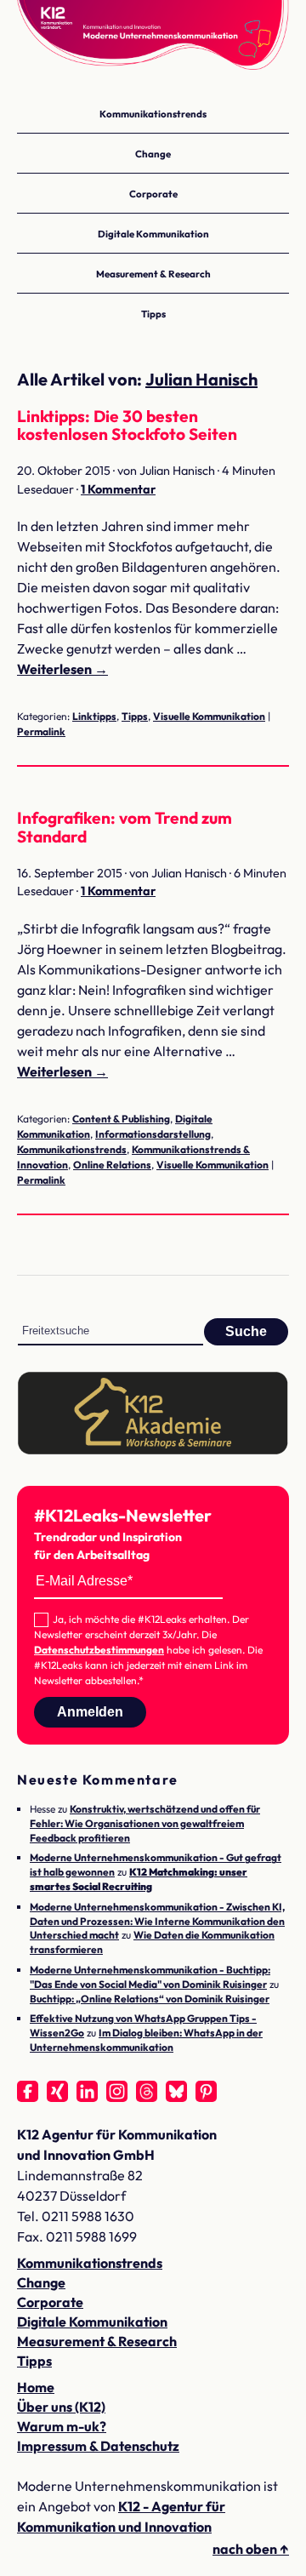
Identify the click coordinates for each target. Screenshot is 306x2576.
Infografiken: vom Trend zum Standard (125, 827)
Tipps (153, 314)
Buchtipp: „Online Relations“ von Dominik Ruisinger (150, 1999)
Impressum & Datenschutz (98, 2446)
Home (36, 2387)
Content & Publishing (121, 1119)
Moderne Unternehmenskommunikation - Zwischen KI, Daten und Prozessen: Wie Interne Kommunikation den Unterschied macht (157, 1921)
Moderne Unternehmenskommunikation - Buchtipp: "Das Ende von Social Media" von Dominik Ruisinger (150, 1977)
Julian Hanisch (201, 379)
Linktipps (94, 716)
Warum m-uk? (62, 2426)
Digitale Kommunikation (153, 234)
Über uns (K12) (61, 2407)
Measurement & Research (153, 274)
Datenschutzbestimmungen (99, 1650)
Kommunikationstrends (153, 114)
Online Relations (112, 1165)
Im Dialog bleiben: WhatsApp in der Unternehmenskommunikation (146, 2040)
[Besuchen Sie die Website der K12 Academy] (153, 1450)
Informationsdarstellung (153, 1134)
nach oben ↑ (251, 2549)
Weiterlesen (62, 669)
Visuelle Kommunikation (209, 716)
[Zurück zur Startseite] (153, 43)
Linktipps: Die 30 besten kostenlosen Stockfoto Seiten (127, 425)
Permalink (41, 731)
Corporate (153, 194)
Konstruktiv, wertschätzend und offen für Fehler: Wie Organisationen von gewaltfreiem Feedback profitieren (145, 1823)
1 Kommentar (118, 489)
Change (153, 154)
